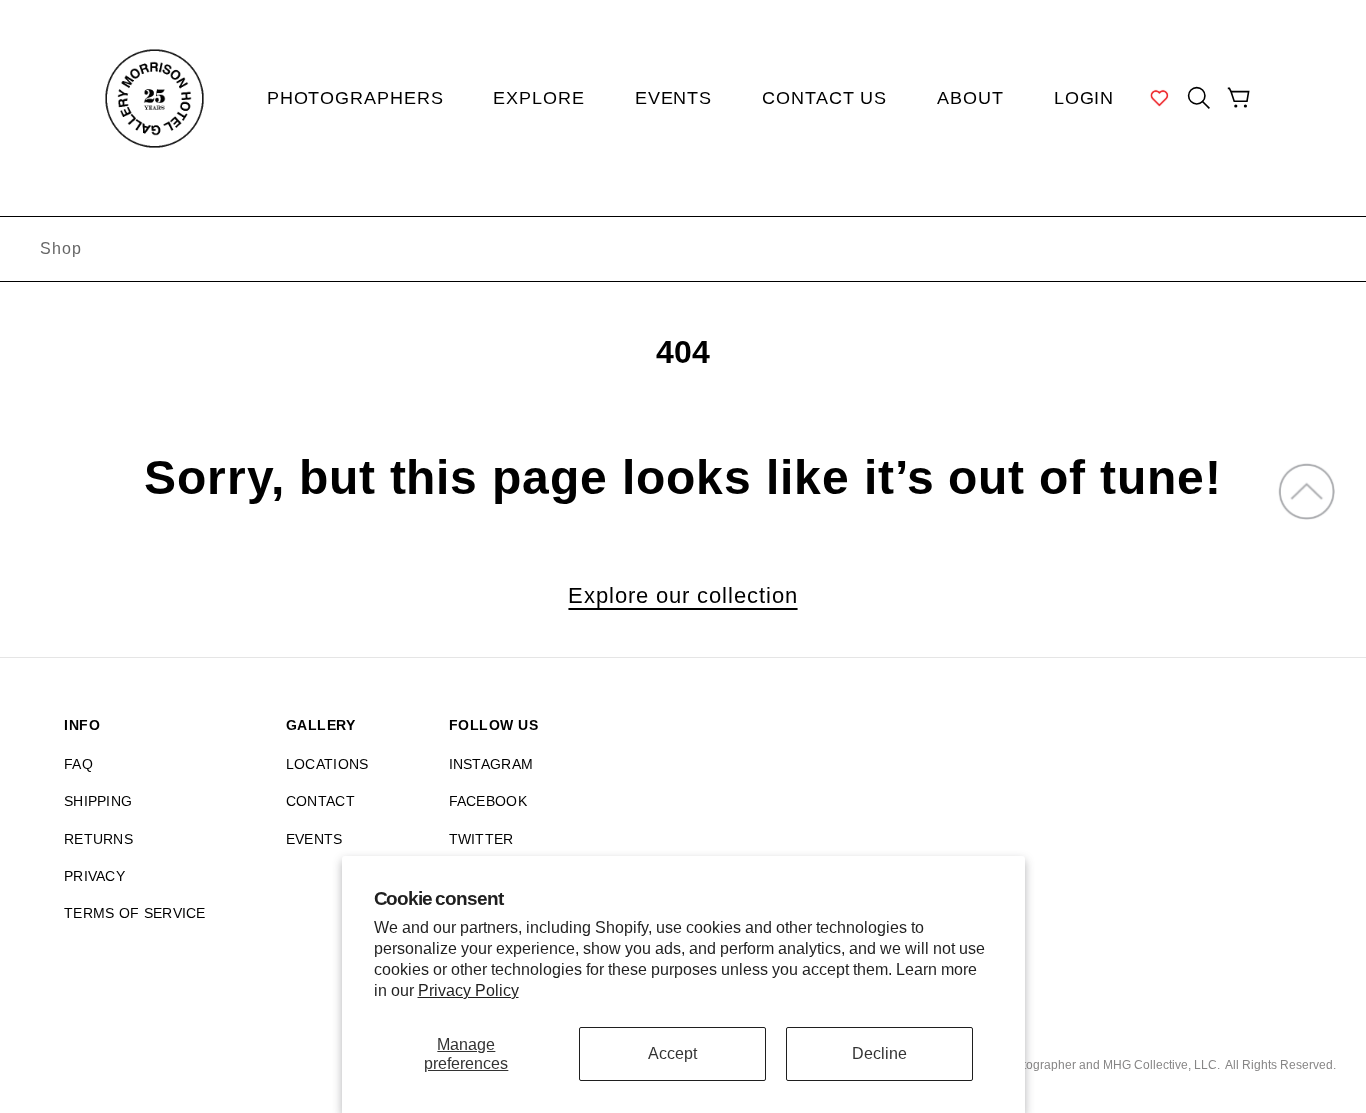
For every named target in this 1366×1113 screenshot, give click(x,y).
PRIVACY (94, 876)
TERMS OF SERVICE (135, 913)
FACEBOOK (488, 801)
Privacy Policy (468, 990)
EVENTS (314, 839)
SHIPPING (98, 801)
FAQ (78, 764)
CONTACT (320, 801)
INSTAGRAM (491, 764)
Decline (879, 1053)
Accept (672, 1053)
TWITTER (481, 839)
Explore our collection (682, 596)
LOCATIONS (327, 764)
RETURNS (98, 839)
